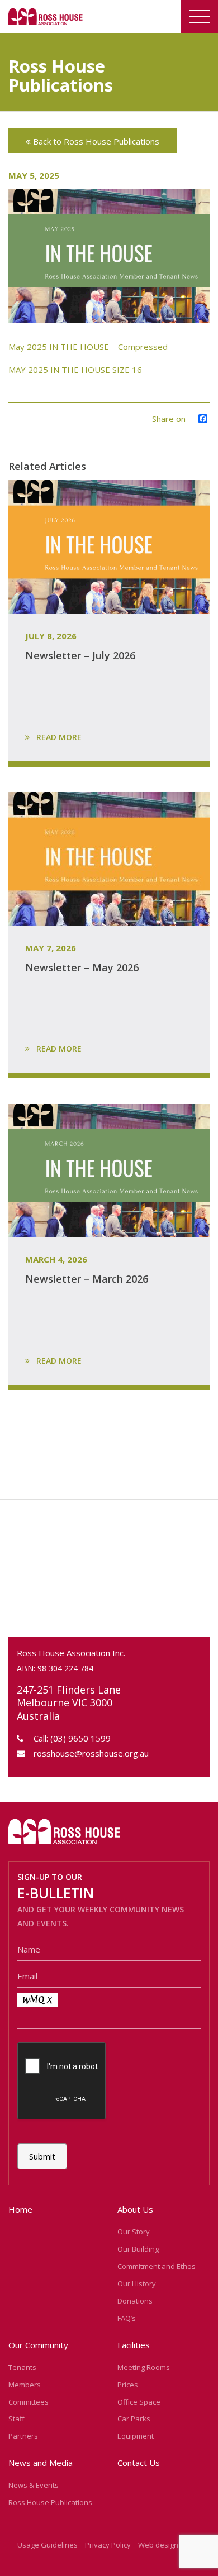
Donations (135, 2301)
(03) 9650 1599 (80, 1738)
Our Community (38, 2345)
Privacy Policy (108, 2545)
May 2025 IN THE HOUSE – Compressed (88, 347)
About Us (135, 2209)
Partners (23, 2436)
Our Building (138, 2249)
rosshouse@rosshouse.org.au (91, 1753)
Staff (16, 2419)
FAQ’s (127, 2318)
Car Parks (134, 2419)
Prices (128, 2385)
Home (20, 2209)
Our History (137, 2284)
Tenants (22, 2367)
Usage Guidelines (48, 2545)
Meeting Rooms (144, 2367)
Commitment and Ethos (157, 2266)
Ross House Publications (50, 2502)
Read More (58, 737)
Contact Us (139, 2463)
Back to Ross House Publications (95, 141)
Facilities (134, 2345)
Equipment (136, 2436)
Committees (29, 2402)
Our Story (134, 2232)
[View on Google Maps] (109, 1573)
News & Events (34, 2485)
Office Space (139, 2402)
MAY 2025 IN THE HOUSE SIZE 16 (75, 370)
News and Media (41, 2463)
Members (25, 2385)
